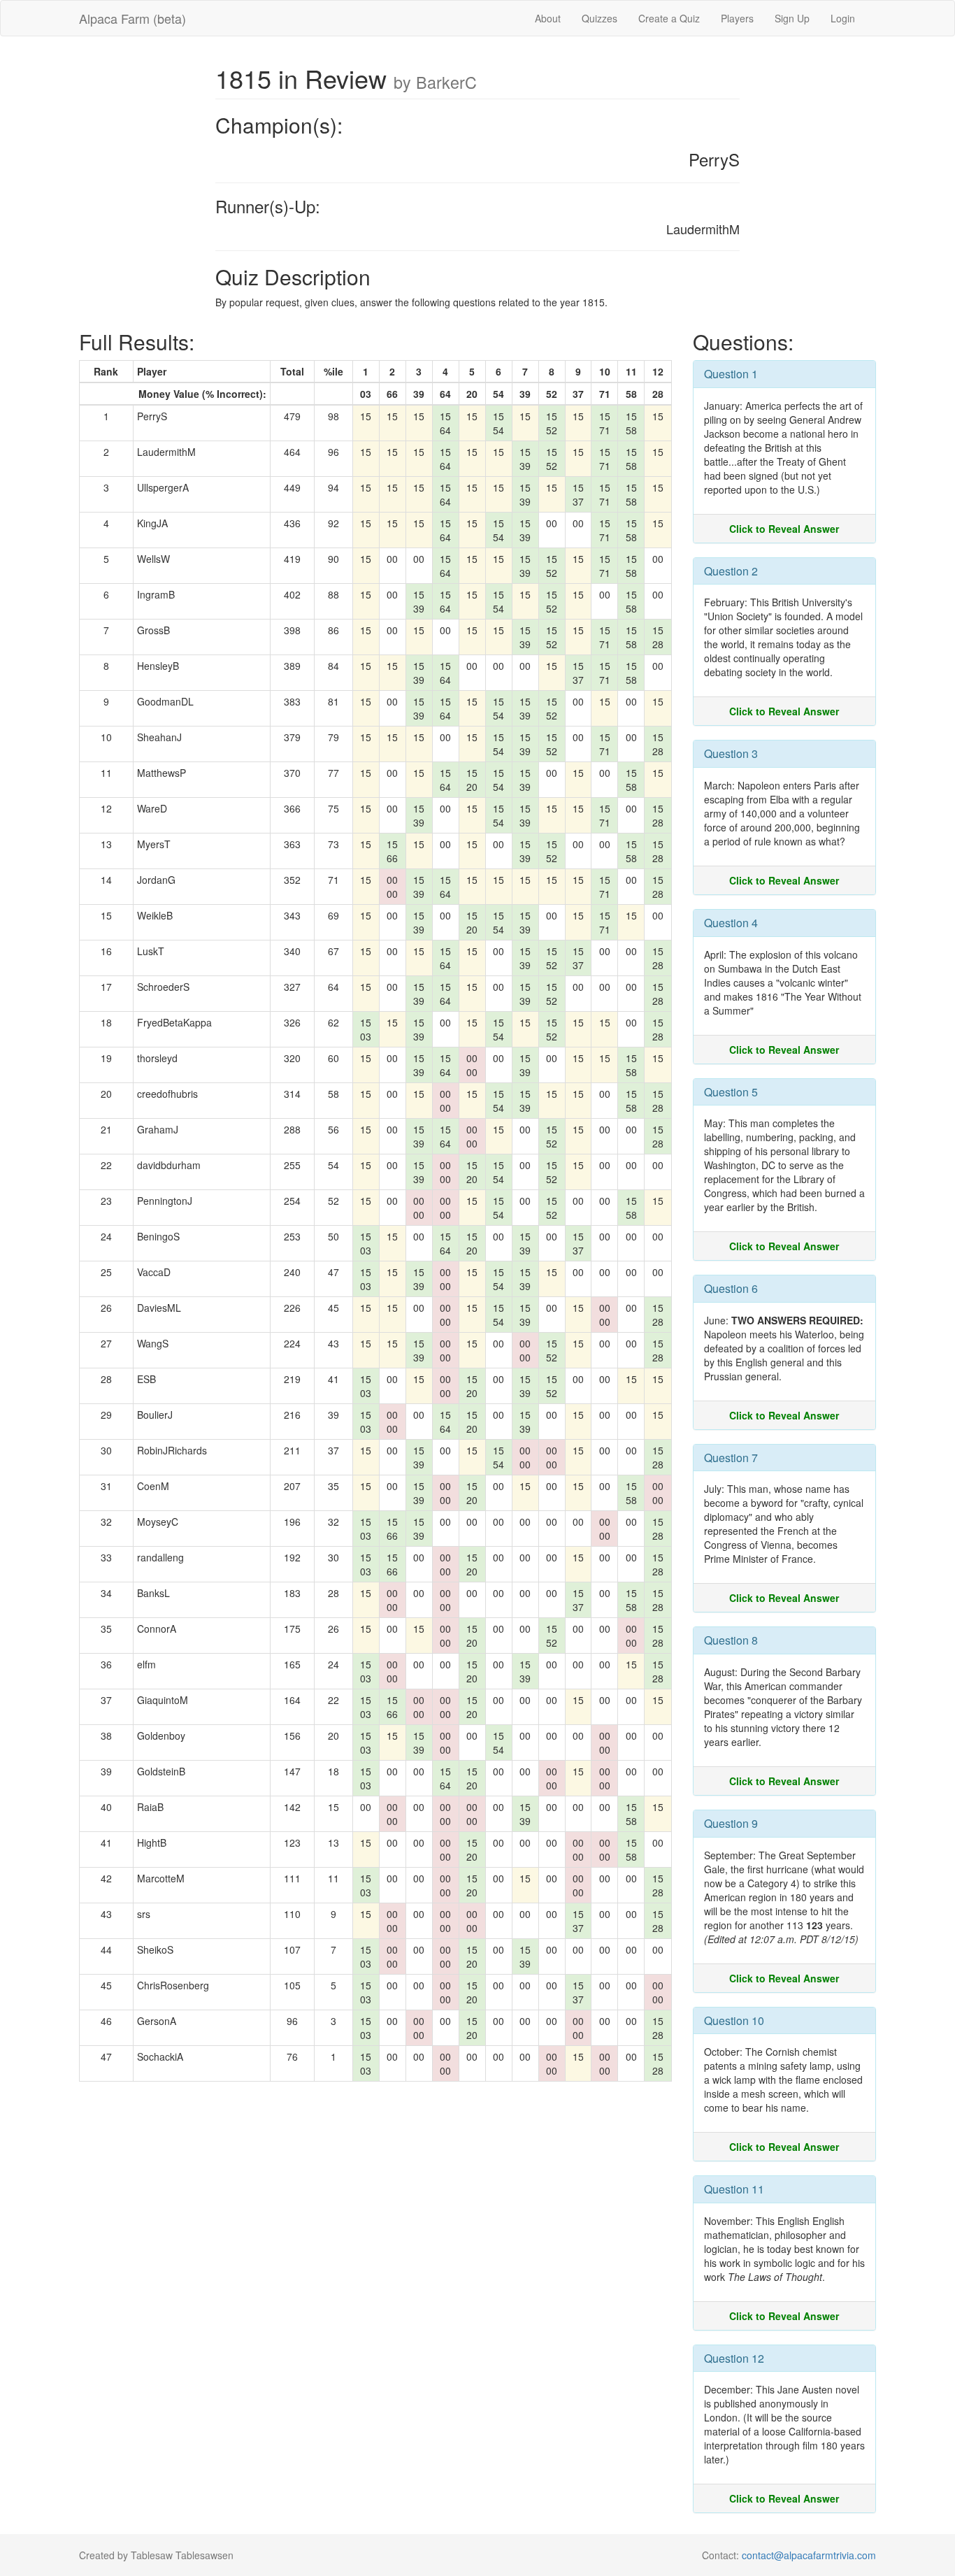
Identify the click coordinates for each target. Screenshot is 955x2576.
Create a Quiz (669, 18)
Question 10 (734, 2020)
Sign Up (792, 18)
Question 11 (734, 2189)
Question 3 (731, 753)
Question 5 (731, 1092)
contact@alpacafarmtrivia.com (809, 2555)
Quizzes (599, 18)
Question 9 (731, 1823)
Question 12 (734, 2358)
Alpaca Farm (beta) (132, 18)
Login (843, 18)
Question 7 (731, 1458)
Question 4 (731, 923)
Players (737, 18)
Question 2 (731, 571)
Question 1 (731, 374)
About (548, 18)
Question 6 (731, 1288)
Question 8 (731, 1640)
